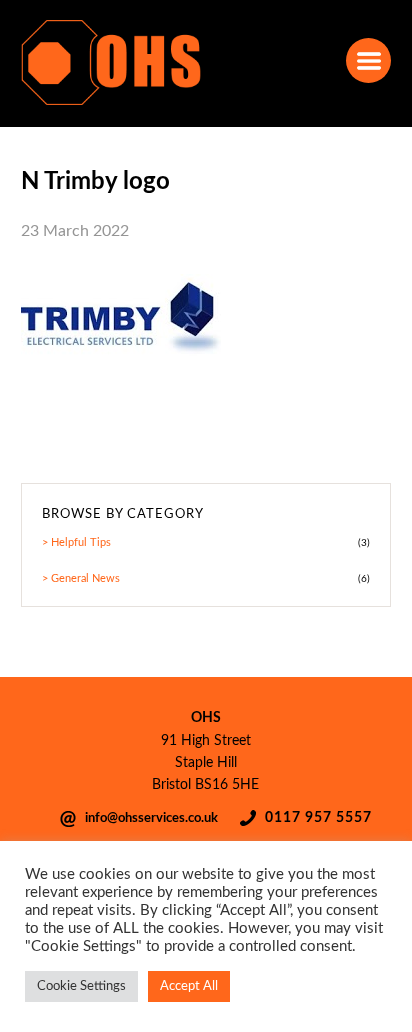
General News (85, 578)
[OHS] (111, 103)
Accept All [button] (189, 986)
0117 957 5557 (318, 817)
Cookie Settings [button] (81, 986)
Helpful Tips (81, 542)
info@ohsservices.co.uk (151, 818)
